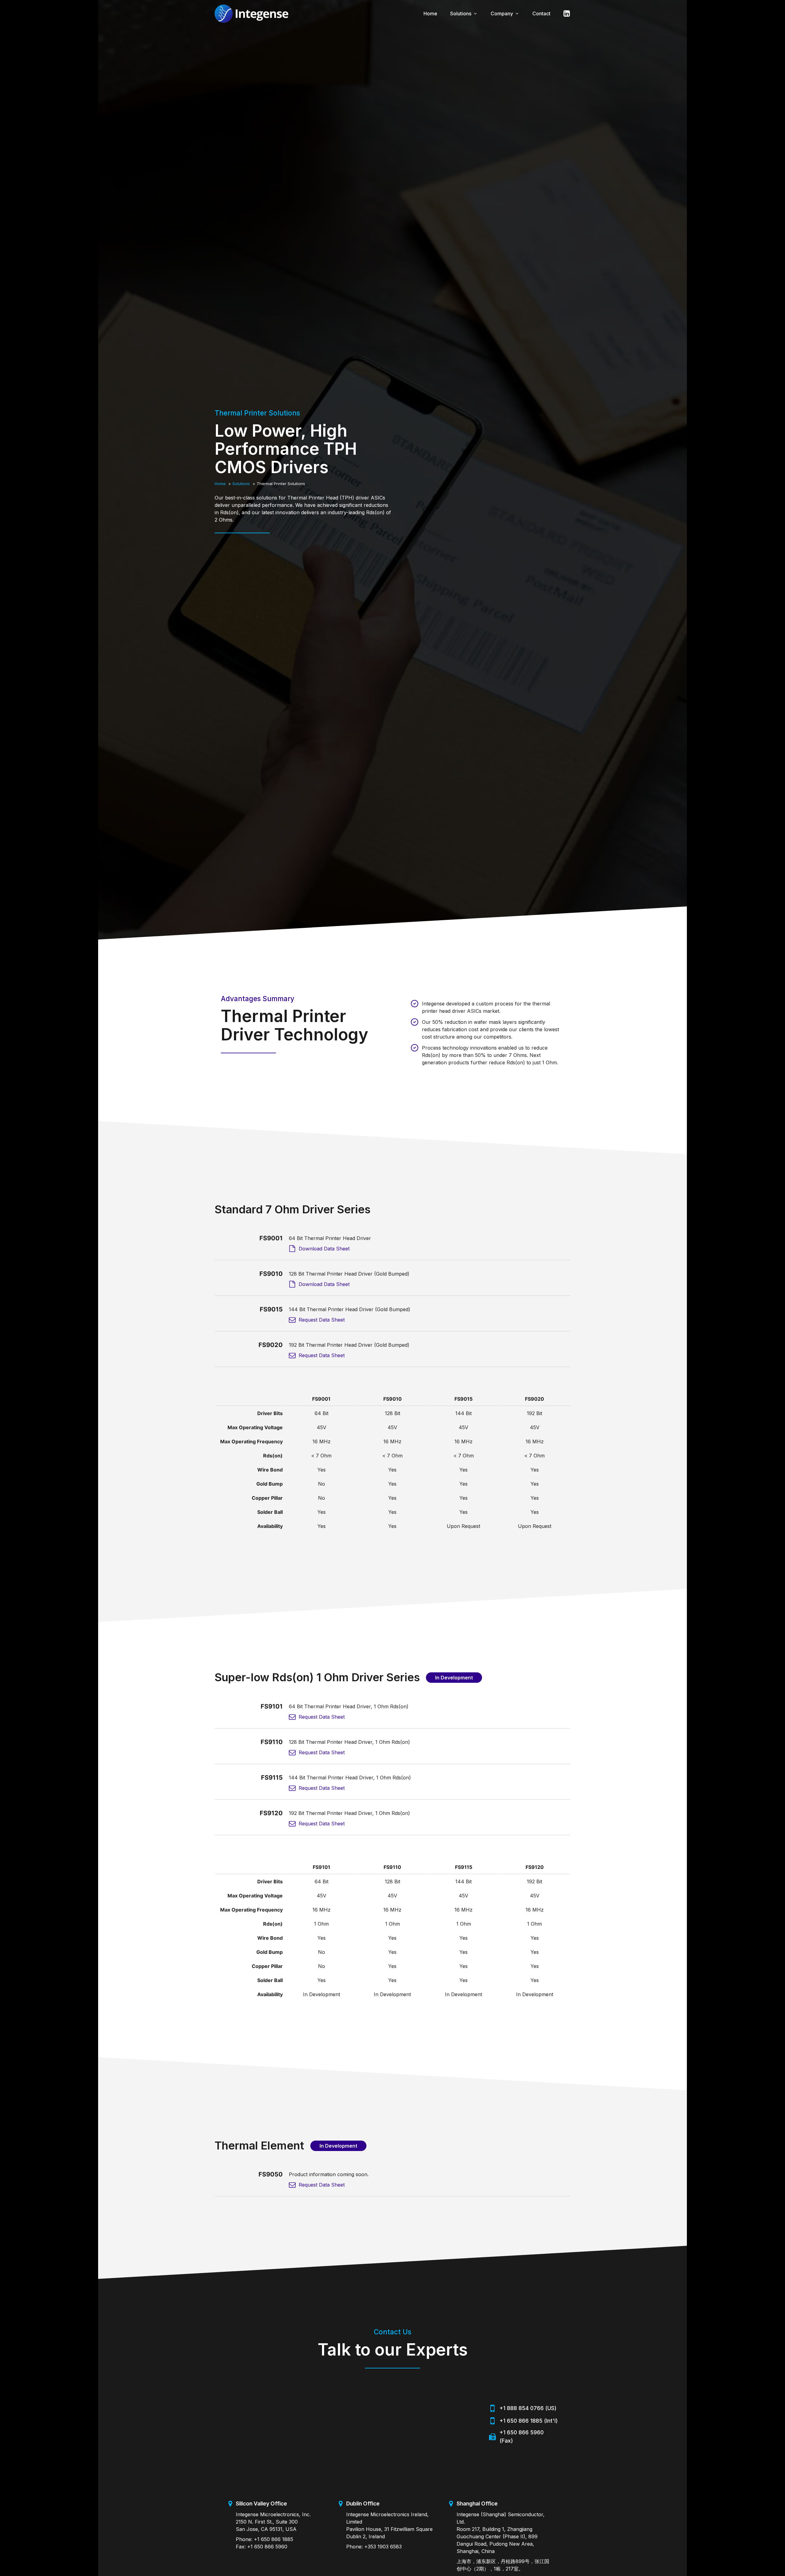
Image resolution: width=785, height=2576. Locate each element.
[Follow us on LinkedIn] (564, 13)
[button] (464, 13)
